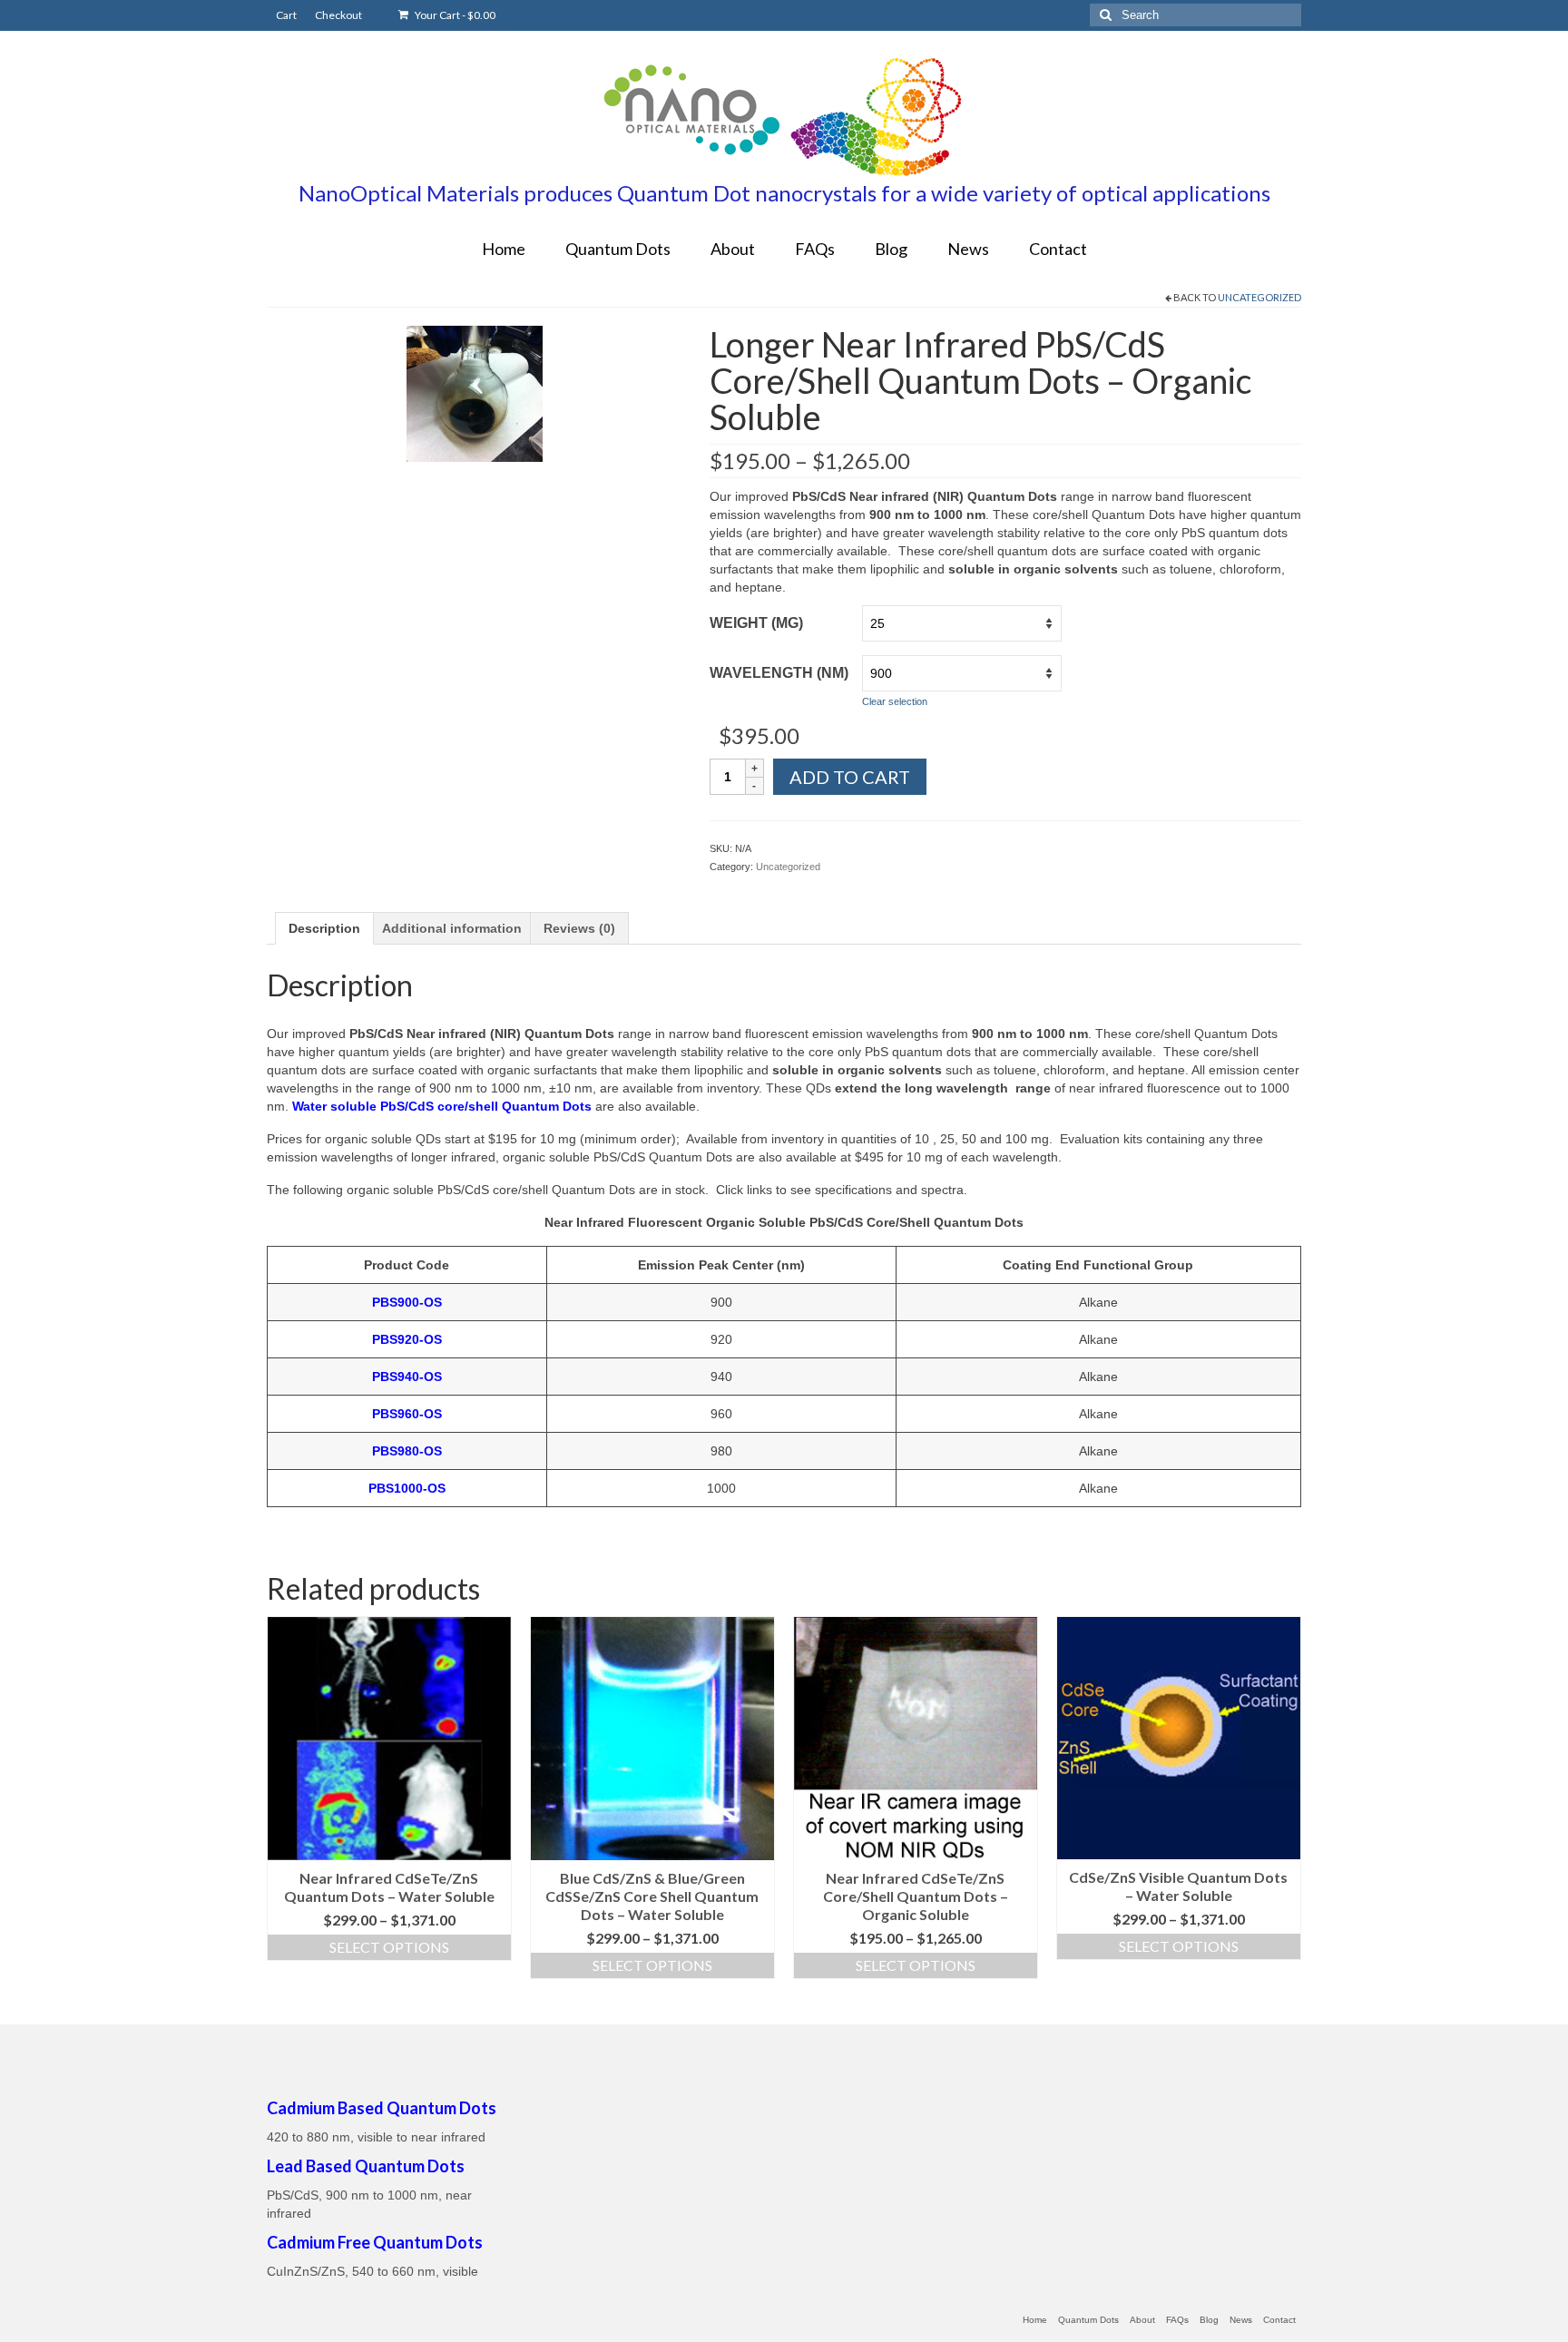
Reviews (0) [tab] (579, 928)
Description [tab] (324, 928)
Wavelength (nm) (779, 673)
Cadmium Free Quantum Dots (375, 2242)
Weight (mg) (756, 623)
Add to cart (850, 777)
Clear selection (895, 701)
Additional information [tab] (452, 928)
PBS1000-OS (407, 1488)
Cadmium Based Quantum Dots (382, 2108)
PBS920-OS (407, 1339)
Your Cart (454, 15)
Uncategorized (1259, 297)
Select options (389, 1947)
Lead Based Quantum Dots (366, 2166)
